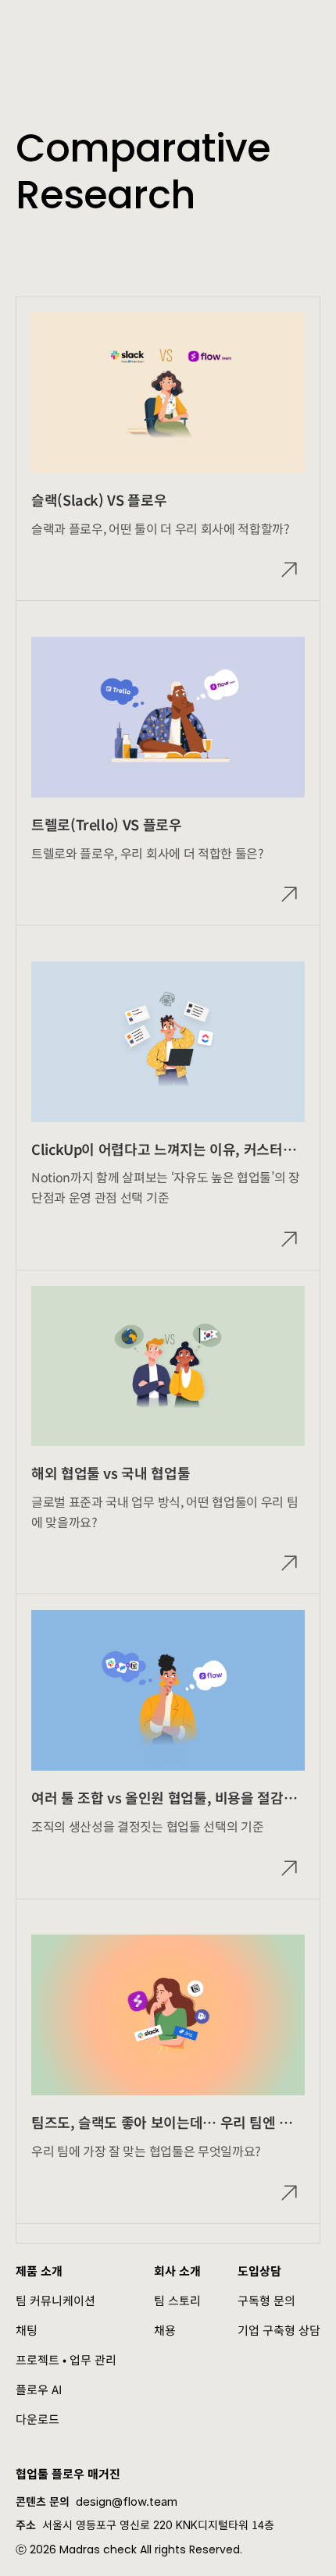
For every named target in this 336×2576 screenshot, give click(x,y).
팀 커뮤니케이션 (55, 2300)
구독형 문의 (266, 2300)
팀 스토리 (177, 2300)
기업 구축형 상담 (279, 2330)
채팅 (27, 2330)
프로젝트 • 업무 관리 (66, 2359)
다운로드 (38, 2419)
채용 (165, 2330)
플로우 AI (39, 2389)
